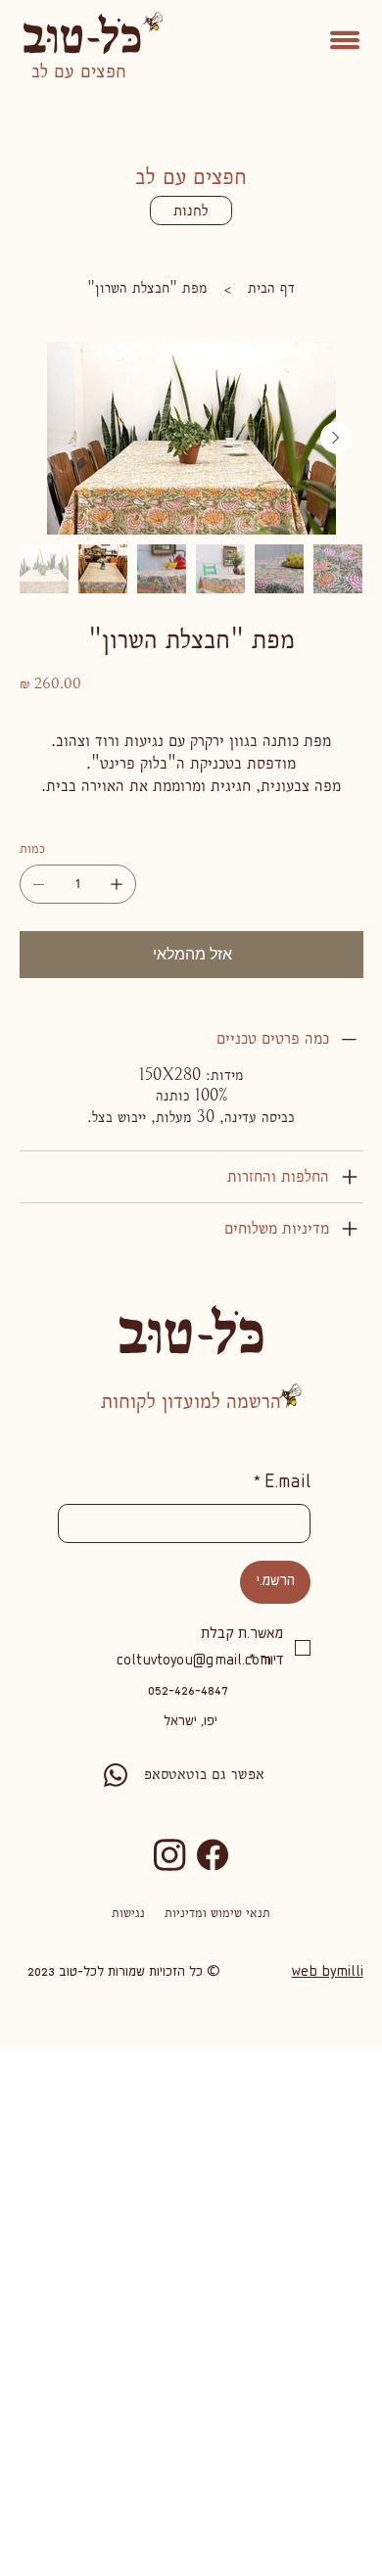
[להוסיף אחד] (117, 884)
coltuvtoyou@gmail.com (194, 1661)
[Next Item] (336, 438)
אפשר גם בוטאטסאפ (204, 1774)
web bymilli (328, 1972)
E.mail (282, 1483)
